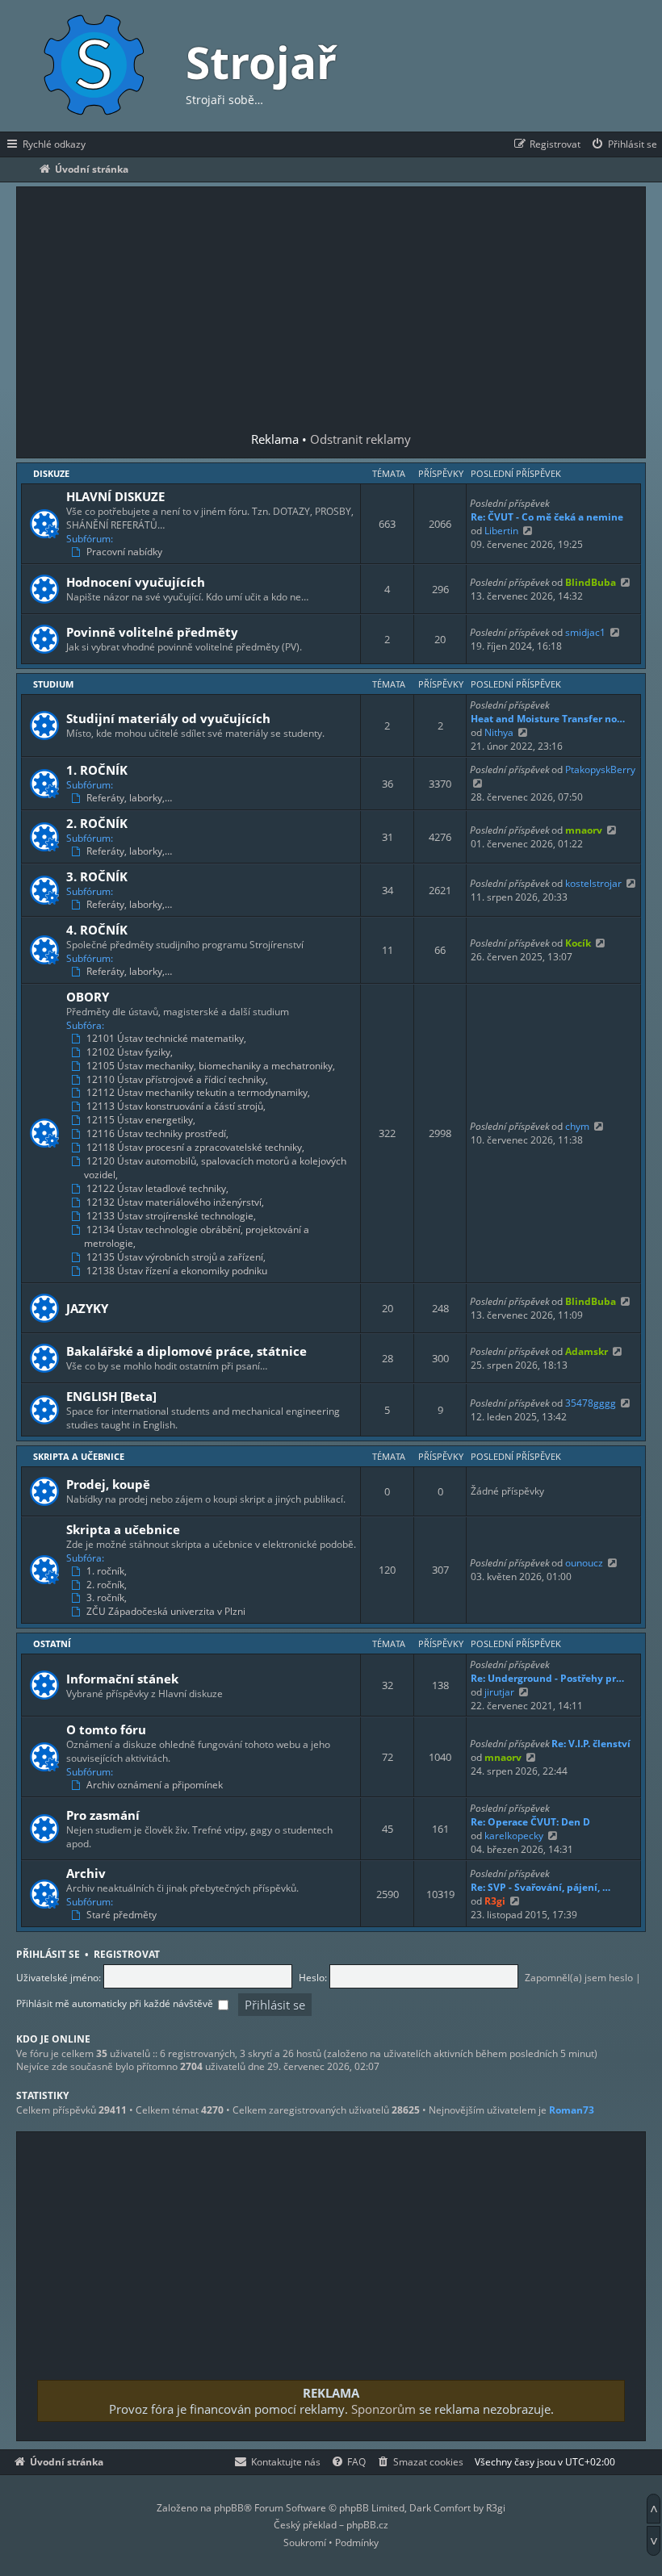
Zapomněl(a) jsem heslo (579, 1978)
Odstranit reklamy (360, 439)
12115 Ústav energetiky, (141, 1120)
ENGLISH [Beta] (111, 1396)
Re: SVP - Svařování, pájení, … (540, 1887)
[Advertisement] (331, 311)
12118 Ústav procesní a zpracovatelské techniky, (195, 1148)
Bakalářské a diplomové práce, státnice (186, 1351)
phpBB (229, 2508)
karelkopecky (514, 1836)
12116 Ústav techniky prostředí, (157, 1134)
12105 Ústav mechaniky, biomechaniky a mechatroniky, (211, 1066)
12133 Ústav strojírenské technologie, (171, 1216)
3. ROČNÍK (97, 876)
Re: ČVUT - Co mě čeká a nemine (547, 517)
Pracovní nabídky (124, 552)
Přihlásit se (48, 1954)
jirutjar (499, 1692)
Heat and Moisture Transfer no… (548, 719)
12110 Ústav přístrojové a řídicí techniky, (177, 1080)
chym (577, 1126)
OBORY (88, 997)
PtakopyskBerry (600, 769)
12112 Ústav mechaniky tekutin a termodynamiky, (198, 1093)
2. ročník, (107, 1585)
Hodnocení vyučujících (136, 582)
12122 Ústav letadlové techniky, (157, 1189)
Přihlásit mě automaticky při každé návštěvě (116, 2003)
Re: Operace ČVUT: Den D (530, 1822)
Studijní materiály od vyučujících (168, 718)
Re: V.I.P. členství (591, 1744)
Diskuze (51, 473)
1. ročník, (107, 1571)
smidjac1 (585, 632)
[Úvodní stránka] (93, 66)
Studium (53, 684)
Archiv (86, 1873)
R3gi (495, 1901)
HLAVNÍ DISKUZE (115, 496)
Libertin (501, 531)
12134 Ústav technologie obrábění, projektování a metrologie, (197, 1237)
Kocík (578, 943)
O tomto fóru (106, 1729)
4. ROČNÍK (97, 930)
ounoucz (584, 1563)
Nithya (499, 732)
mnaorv (584, 830)
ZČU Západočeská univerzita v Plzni (166, 1612)
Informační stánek (122, 1679)
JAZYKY (87, 1308)
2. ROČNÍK (97, 823)
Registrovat (127, 1954)
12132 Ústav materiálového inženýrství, (175, 1202)
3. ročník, (107, 1598)
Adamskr (587, 1351)
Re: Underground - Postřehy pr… (547, 1678)
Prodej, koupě (108, 1484)
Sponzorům (383, 2409)
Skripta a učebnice (79, 1456)
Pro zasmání (103, 1815)
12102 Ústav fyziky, (130, 1052)
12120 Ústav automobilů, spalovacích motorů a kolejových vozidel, (215, 1168)
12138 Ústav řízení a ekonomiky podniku (177, 1271)
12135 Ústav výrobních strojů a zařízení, (176, 1257)
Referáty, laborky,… (129, 798)
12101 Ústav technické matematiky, (166, 1039)
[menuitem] (624, 144)
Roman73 (572, 2110)
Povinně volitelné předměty (152, 632)
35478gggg (591, 1403)
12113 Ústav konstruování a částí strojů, (176, 1106)
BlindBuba (591, 582)
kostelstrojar (593, 883)
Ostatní (52, 1643)
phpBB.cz (367, 2525)
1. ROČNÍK (97, 770)
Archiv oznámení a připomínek (155, 1785)
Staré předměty (122, 1915)
